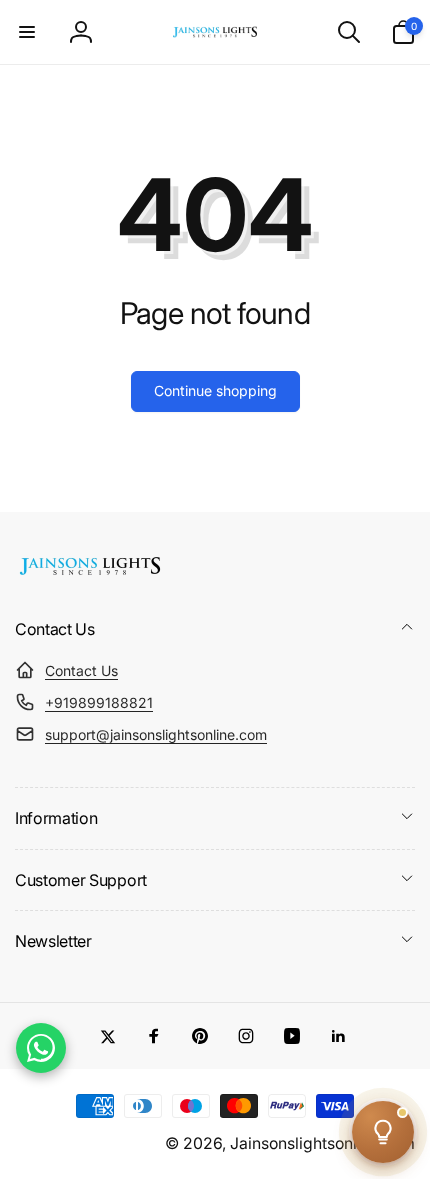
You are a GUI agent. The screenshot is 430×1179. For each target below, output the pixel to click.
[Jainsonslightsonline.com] (90, 575)
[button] (27, 32)
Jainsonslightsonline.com (322, 1143)
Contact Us (81, 670)
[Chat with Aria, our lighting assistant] (383, 1132)
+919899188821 (99, 702)
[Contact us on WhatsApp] (41, 1048)
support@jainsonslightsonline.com (156, 734)
